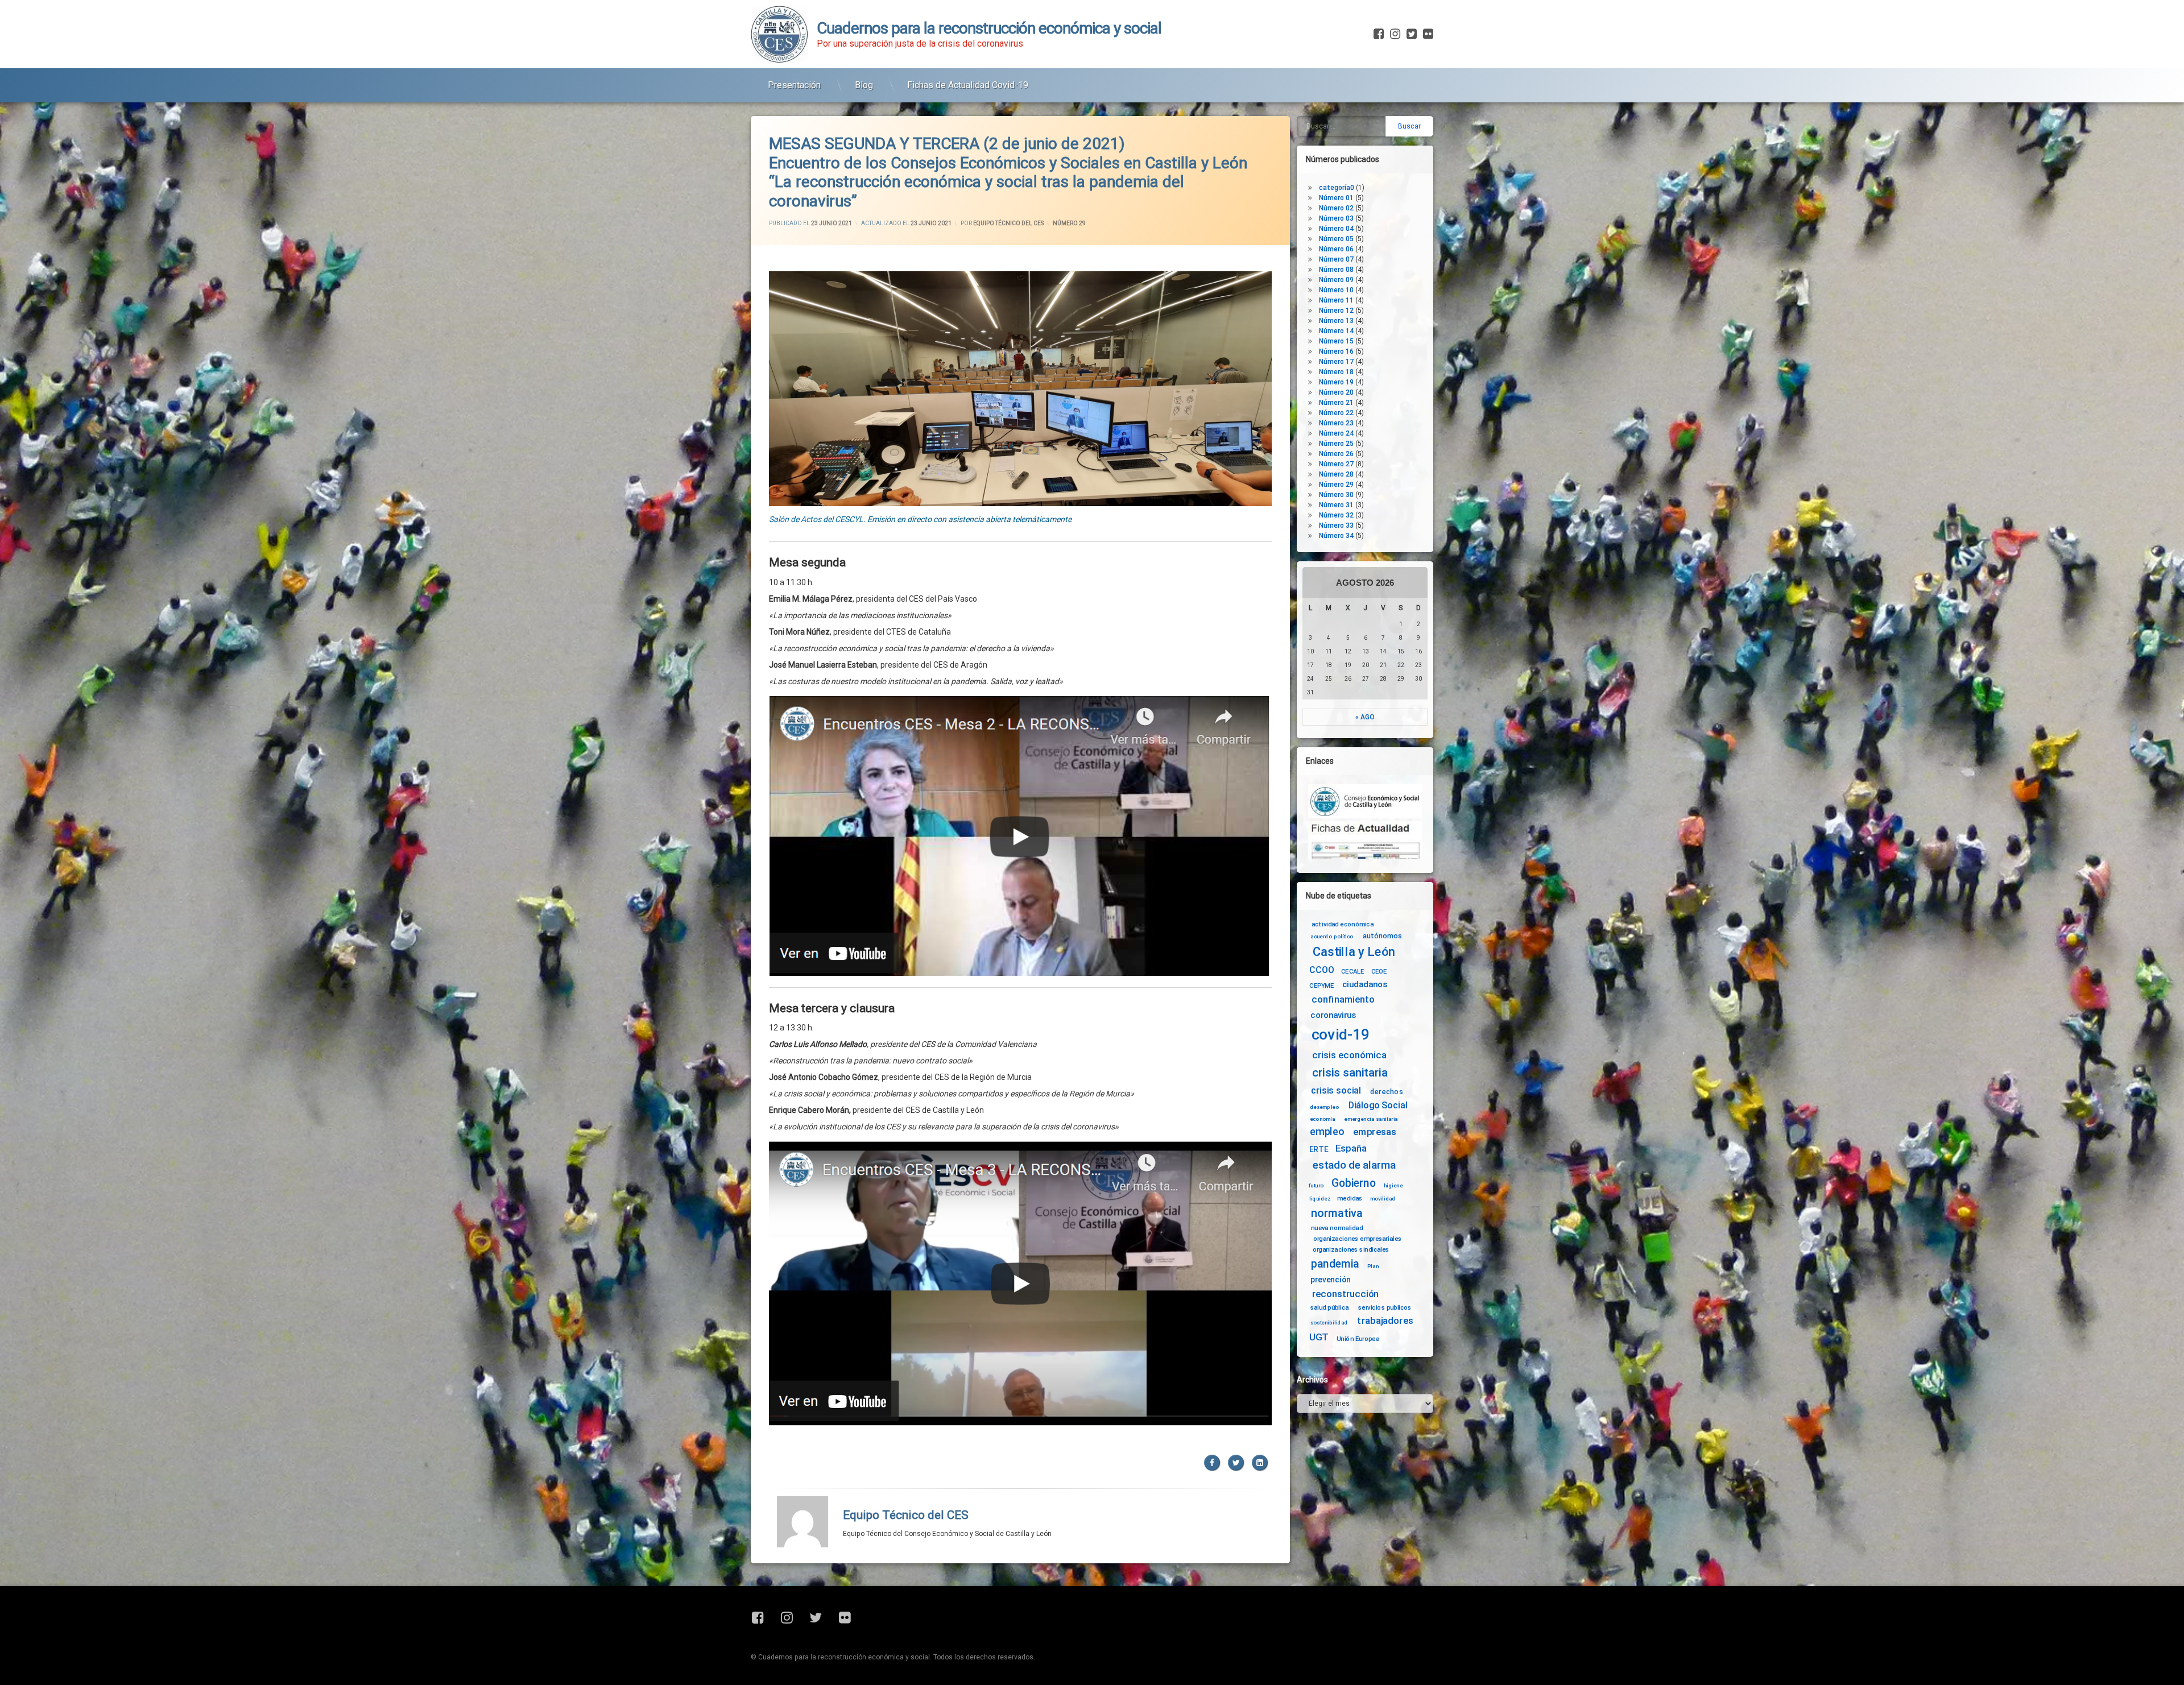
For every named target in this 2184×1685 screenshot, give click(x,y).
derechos (1387, 1091)
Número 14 (1336, 331)
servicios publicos (1385, 1307)
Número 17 (1336, 362)
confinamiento (1343, 1000)
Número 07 (1336, 259)
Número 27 (1336, 464)
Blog (864, 85)
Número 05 (1336, 239)
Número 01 (1336, 198)
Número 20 (1336, 392)
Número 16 (1336, 351)
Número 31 (1336, 505)
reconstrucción (1346, 1294)
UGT (1319, 1337)
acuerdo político (1332, 937)
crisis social (1336, 1090)
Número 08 (1336, 270)
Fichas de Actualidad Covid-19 (968, 85)
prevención (1331, 1280)
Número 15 (1336, 341)
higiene (1393, 1186)
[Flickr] (1427, 34)
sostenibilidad (1329, 1323)
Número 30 (1336, 495)
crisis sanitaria (1350, 1073)
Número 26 (1336, 454)
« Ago (1365, 717)
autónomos (1382, 935)
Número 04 (1336, 229)
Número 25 (1336, 444)
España (1351, 1148)
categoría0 (1337, 188)
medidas (1350, 1198)
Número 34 (1336, 536)
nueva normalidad (1337, 1228)
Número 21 (1336, 403)
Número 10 (1336, 290)
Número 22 (1336, 413)
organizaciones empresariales (1358, 1239)
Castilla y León (1354, 952)
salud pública (1330, 1307)
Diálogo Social (1378, 1105)
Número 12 (1336, 310)
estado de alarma (1354, 1165)
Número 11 (1336, 300)
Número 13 (1336, 321)
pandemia (1335, 1264)
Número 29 (1069, 223)
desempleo (1324, 1107)
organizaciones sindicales (1351, 1249)
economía (1323, 1119)
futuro (1316, 1186)
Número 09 (1336, 280)
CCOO (1321, 970)
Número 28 (1336, 474)
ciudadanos (1365, 985)
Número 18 (1336, 372)
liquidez (1320, 1198)
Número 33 (1336, 525)
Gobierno (1353, 1184)
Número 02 (1336, 208)
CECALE (1353, 971)
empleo (1327, 1132)
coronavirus (1333, 1015)
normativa (1337, 1213)
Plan (1373, 1266)
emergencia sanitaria (1371, 1119)
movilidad (1383, 1198)
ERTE (1319, 1149)
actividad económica (1343, 924)
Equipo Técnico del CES (1008, 223)
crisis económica (1349, 1055)
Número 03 (1336, 218)
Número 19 (1336, 382)
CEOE (1379, 971)
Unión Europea (1358, 1338)
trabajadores (1385, 1321)
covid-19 (1341, 1035)
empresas (1375, 1132)
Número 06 (1336, 249)
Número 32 (1336, 515)
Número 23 (1336, 423)
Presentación (794, 85)
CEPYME (1321, 986)
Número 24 (1336, 433)
